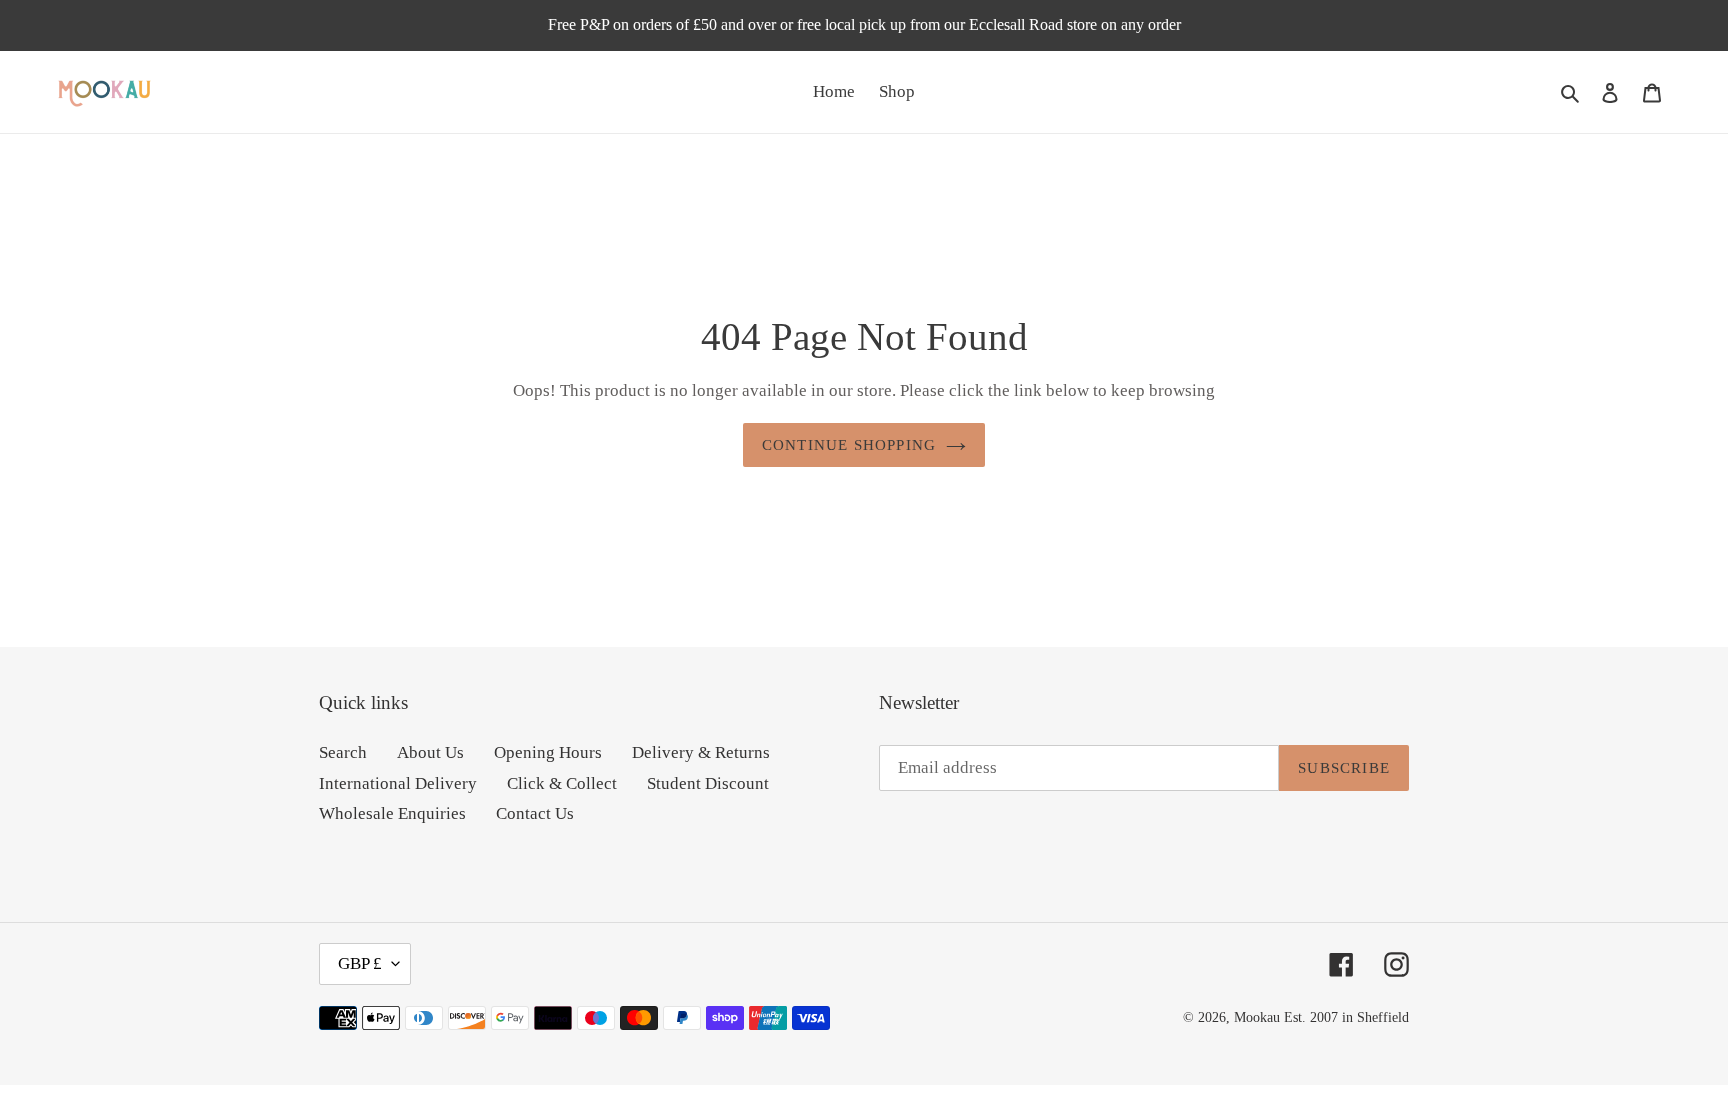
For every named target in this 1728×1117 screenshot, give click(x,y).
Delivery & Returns (701, 752)
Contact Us (535, 813)
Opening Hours (548, 752)
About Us (430, 752)
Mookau (1257, 1017)
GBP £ (360, 963)
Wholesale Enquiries (392, 813)
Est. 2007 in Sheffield (1346, 1017)
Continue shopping (849, 445)
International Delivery (398, 783)
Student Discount (708, 783)
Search (343, 752)
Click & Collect (562, 783)
